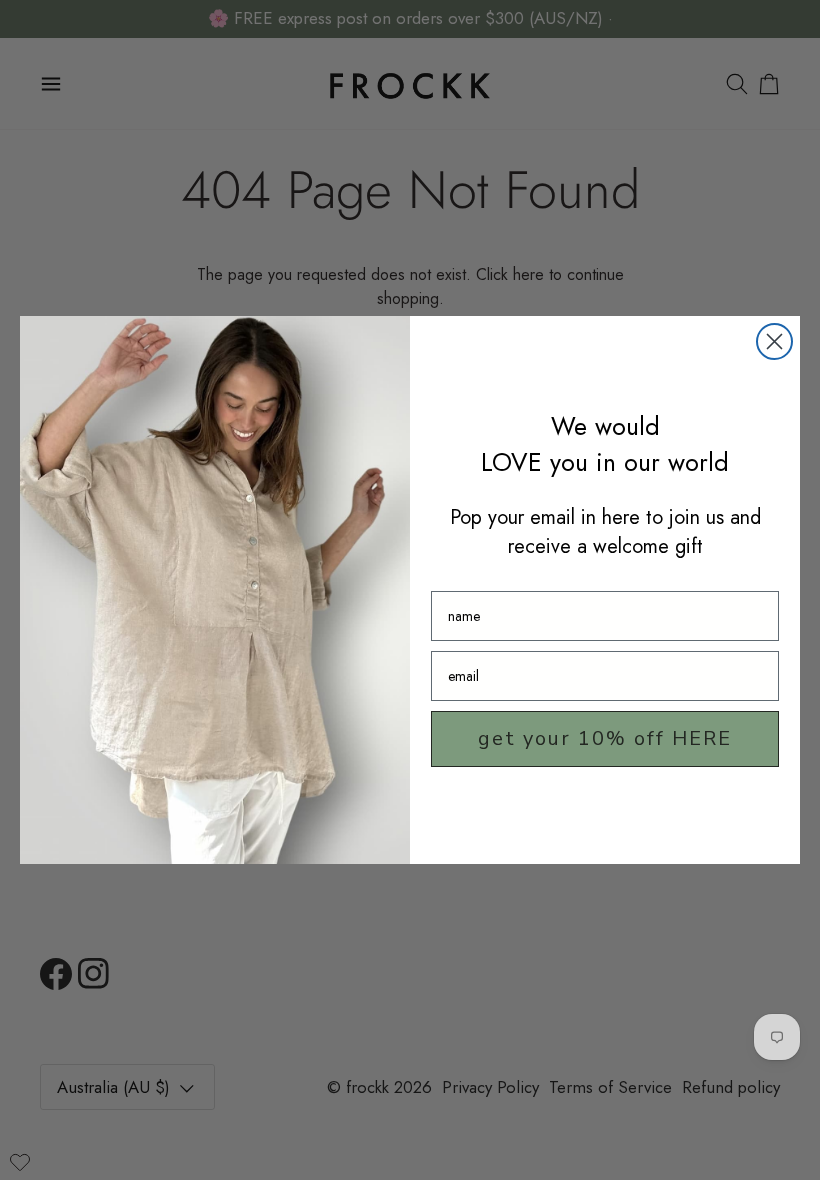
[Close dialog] (774, 341)
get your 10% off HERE (605, 738)
